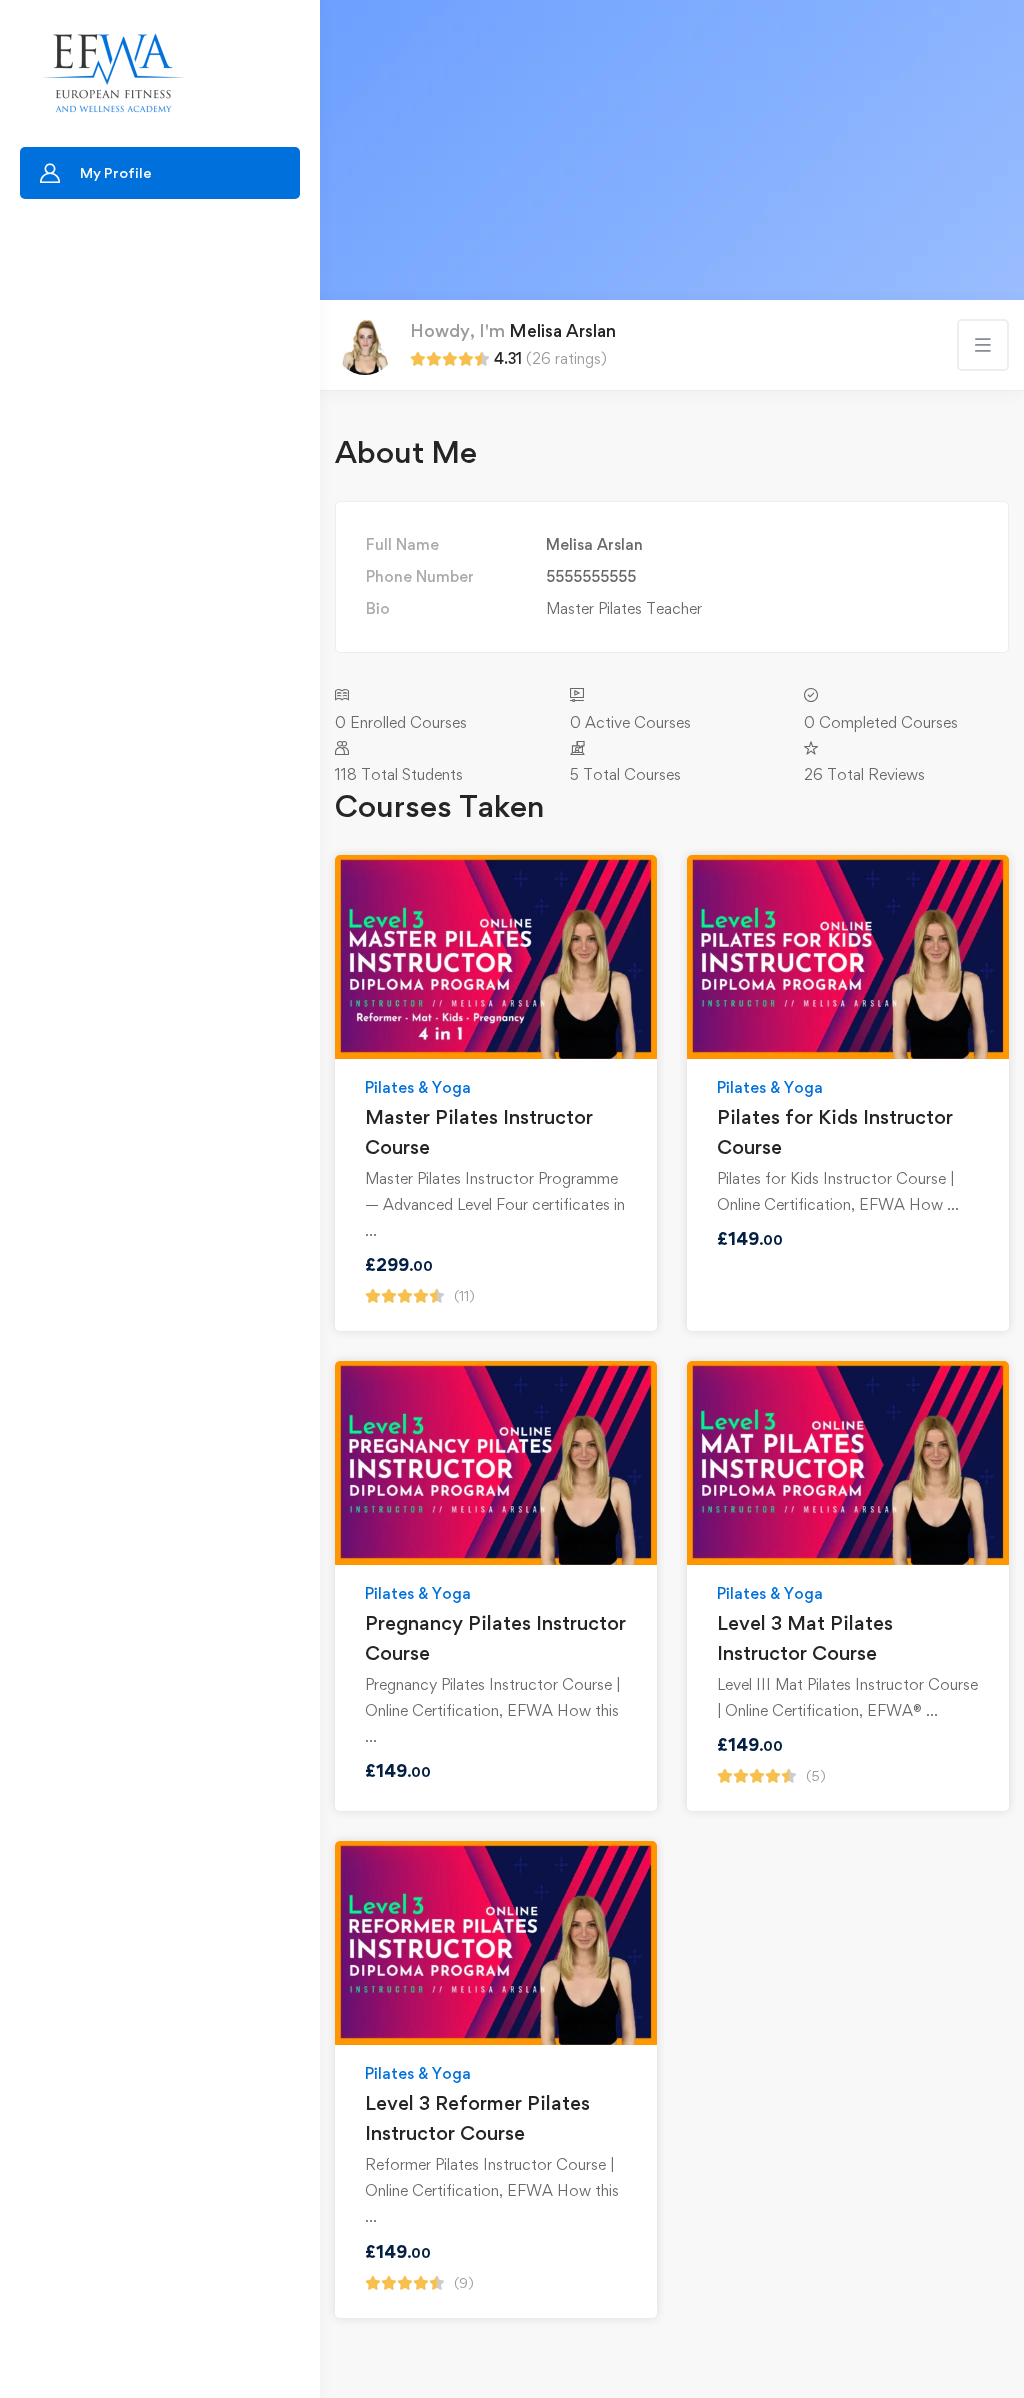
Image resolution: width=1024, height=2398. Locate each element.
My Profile (116, 172)
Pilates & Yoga (418, 1087)
